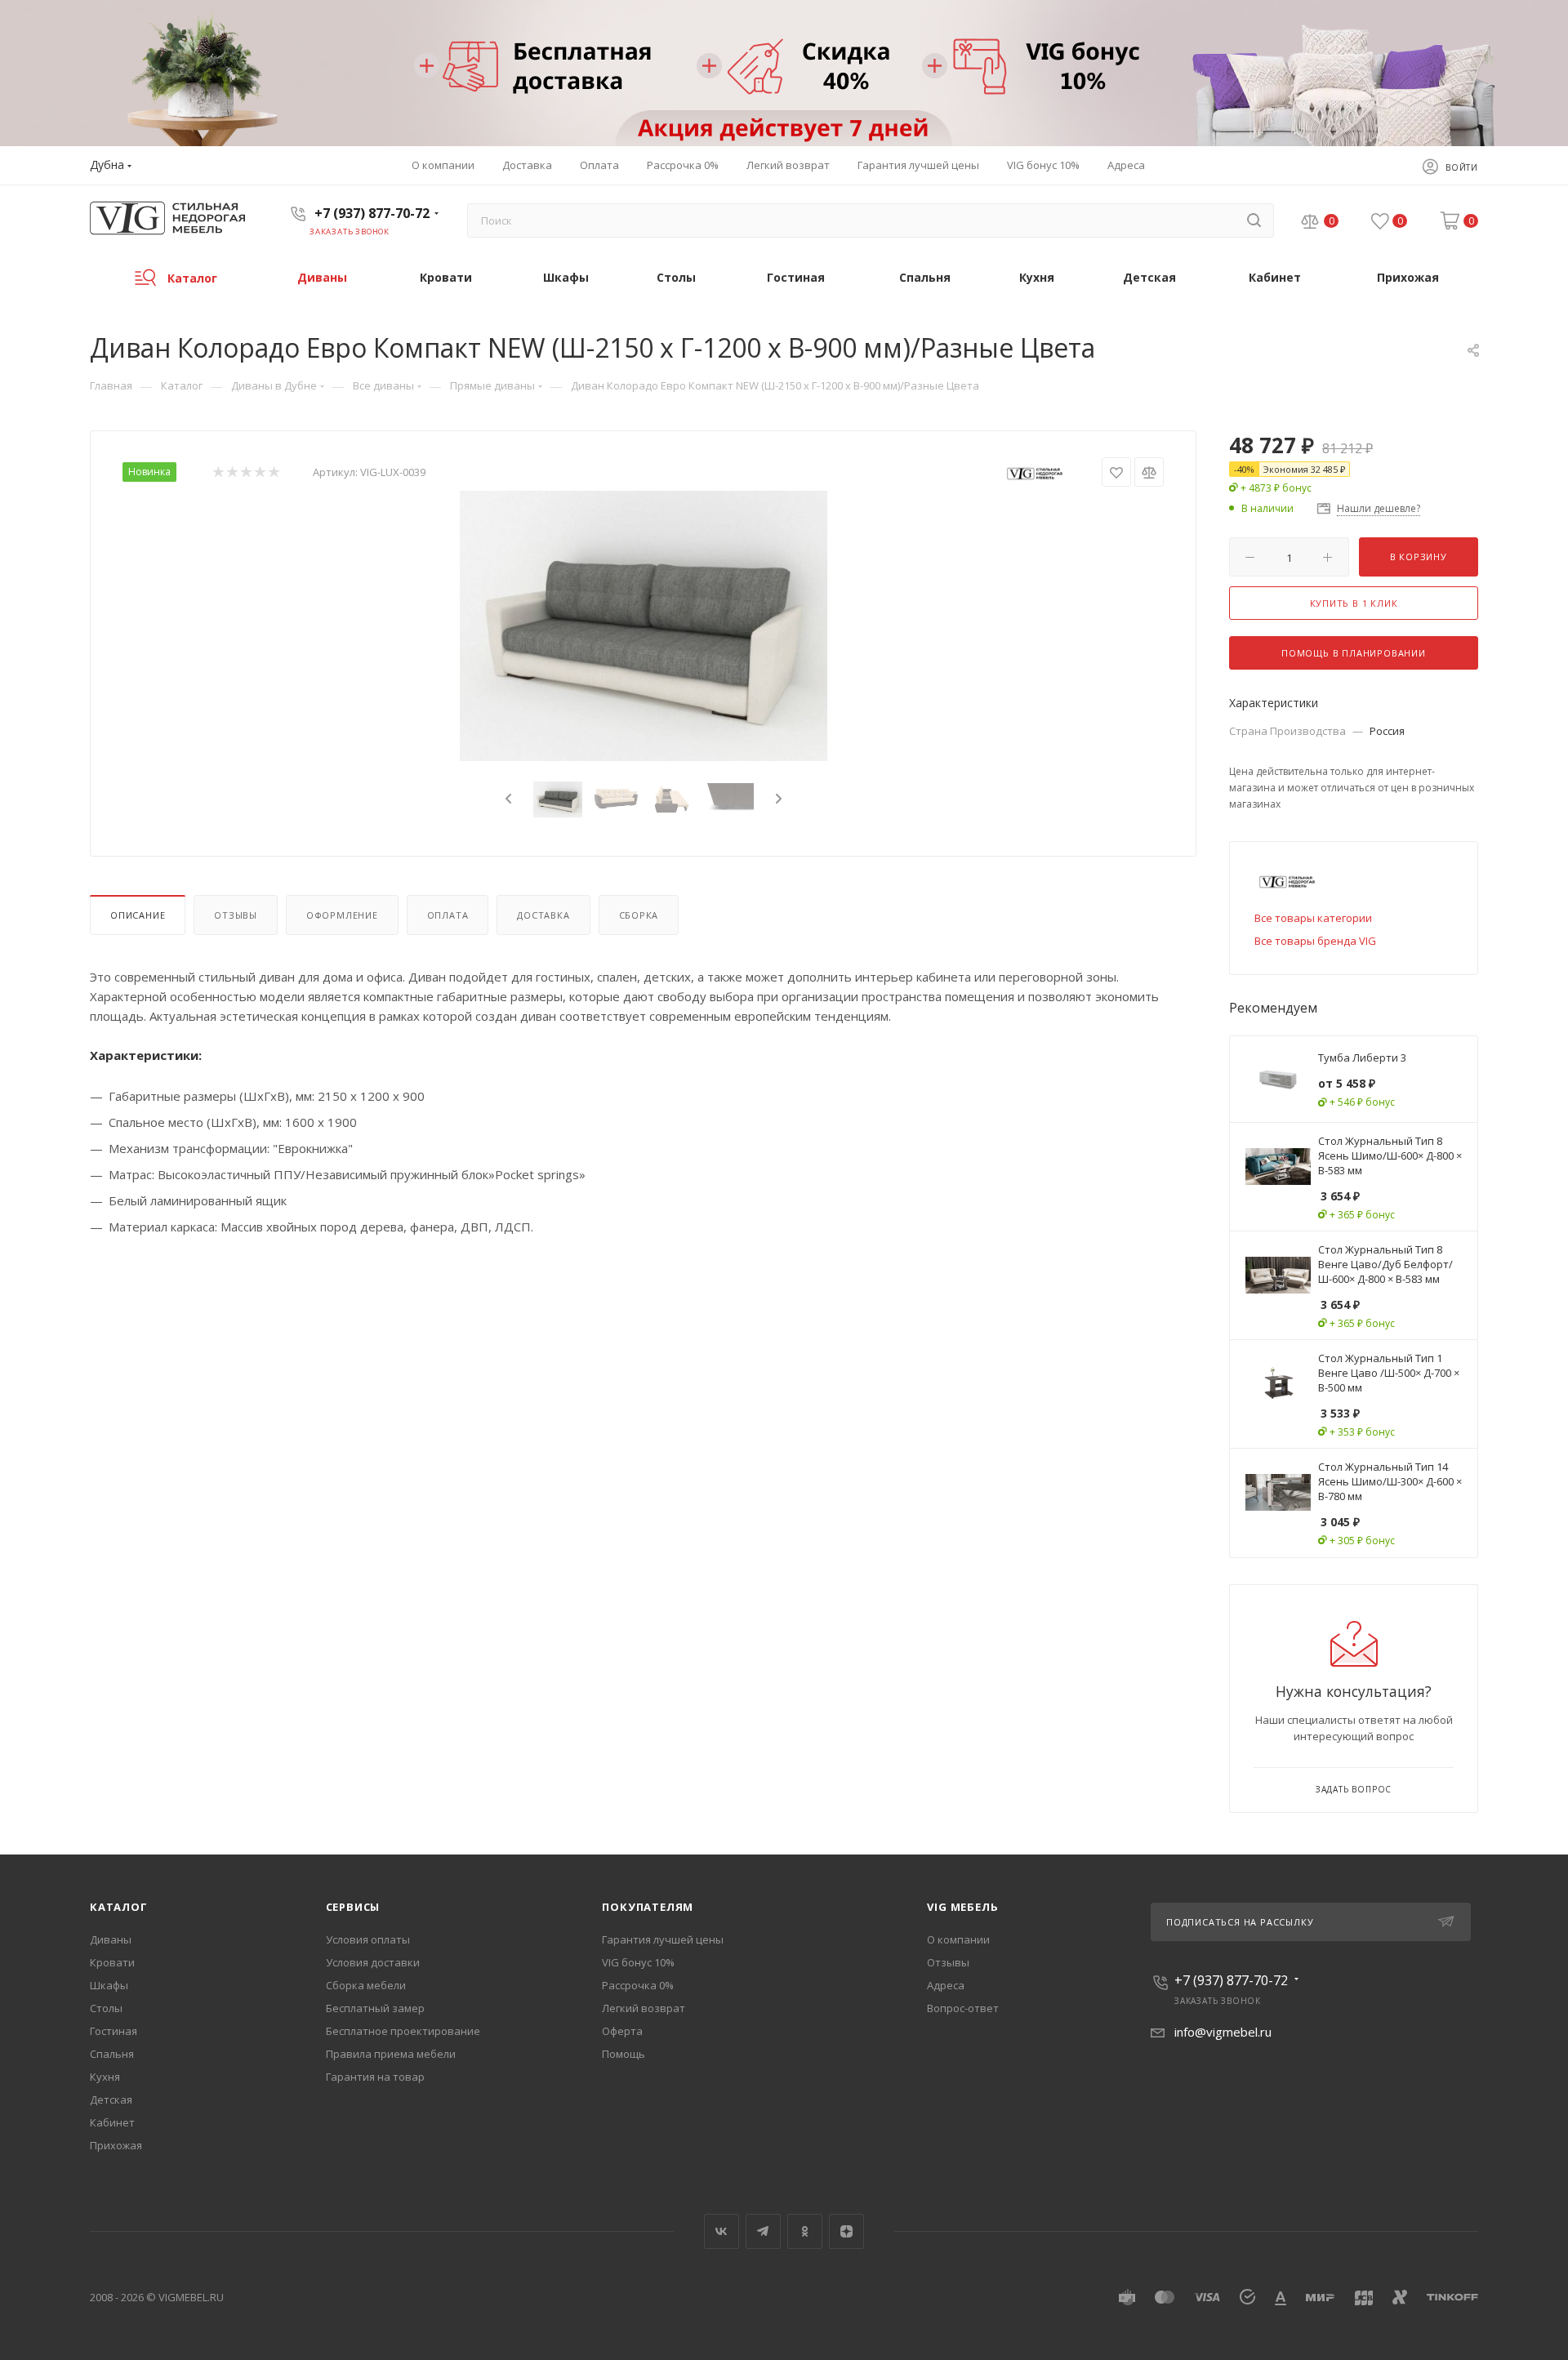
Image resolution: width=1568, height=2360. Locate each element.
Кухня (105, 2077)
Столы (106, 2008)
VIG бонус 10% (638, 1962)
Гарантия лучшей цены (663, 1939)
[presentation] (506, 799)
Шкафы (109, 1985)
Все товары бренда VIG (1315, 941)
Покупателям (648, 1907)
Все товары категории (1313, 918)
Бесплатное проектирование (403, 2031)
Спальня (112, 2054)
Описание (138, 915)
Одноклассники (805, 2231)
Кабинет (112, 2122)
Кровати (112, 1962)
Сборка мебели (366, 1985)
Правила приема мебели (391, 2054)
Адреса (946, 1985)
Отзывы (236, 915)
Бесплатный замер (375, 2008)
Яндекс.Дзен (846, 2231)
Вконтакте (722, 2231)
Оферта (622, 2031)
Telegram (763, 2231)
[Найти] (1254, 220)
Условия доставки (373, 1962)
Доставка (543, 915)
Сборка (639, 915)
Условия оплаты (368, 1939)
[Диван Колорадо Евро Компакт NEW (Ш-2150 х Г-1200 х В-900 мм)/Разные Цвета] (644, 626)
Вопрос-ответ (963, 2008)
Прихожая (116, 2145)
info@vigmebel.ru (1223, 2032)
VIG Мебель (962, 1907)
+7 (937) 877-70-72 (372, 213)
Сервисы (353, 1907)
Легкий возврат (644, 2008)
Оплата (448, 915)
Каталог (119, 1907)
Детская (111, 2100)
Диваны (111, 1939)
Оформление (342, 915)
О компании (958, 1939)
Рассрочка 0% (638, 1985)
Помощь (624, 2054)
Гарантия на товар (375, 2077)
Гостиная (114, 2031)
